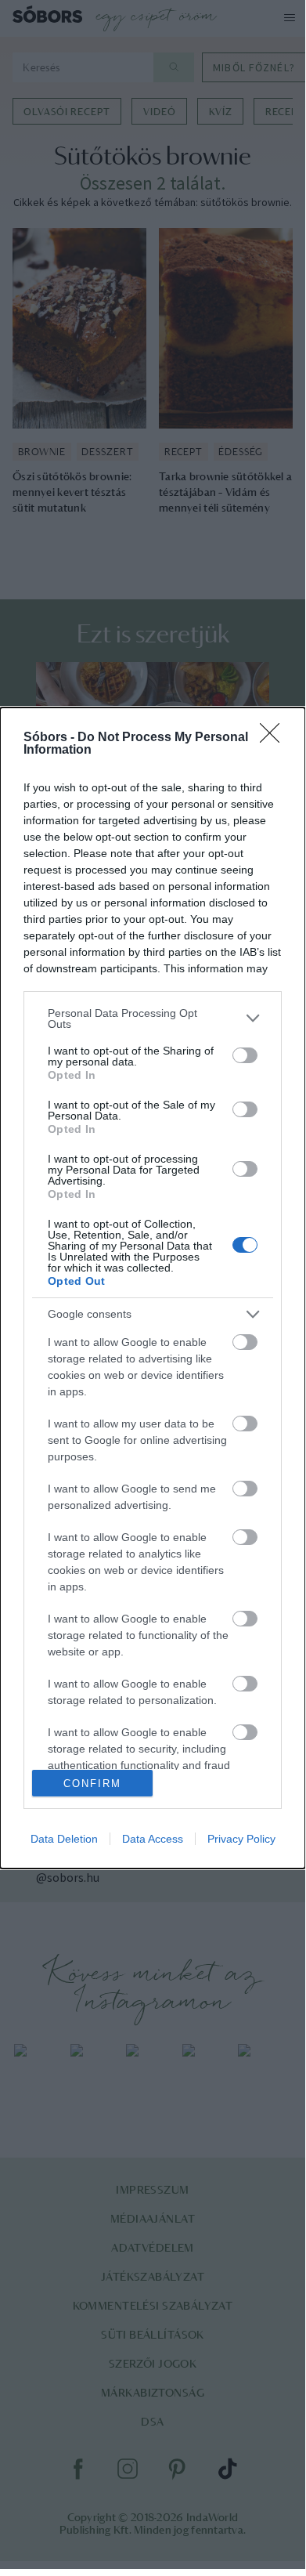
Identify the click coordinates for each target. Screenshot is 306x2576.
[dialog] (153, 1288)
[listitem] (153, 1018)
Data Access (153, 1839)
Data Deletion (64, 1839)
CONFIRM (92, 1784)
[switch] (245, 1055)
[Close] (275, 738)
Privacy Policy (241, 1839)
